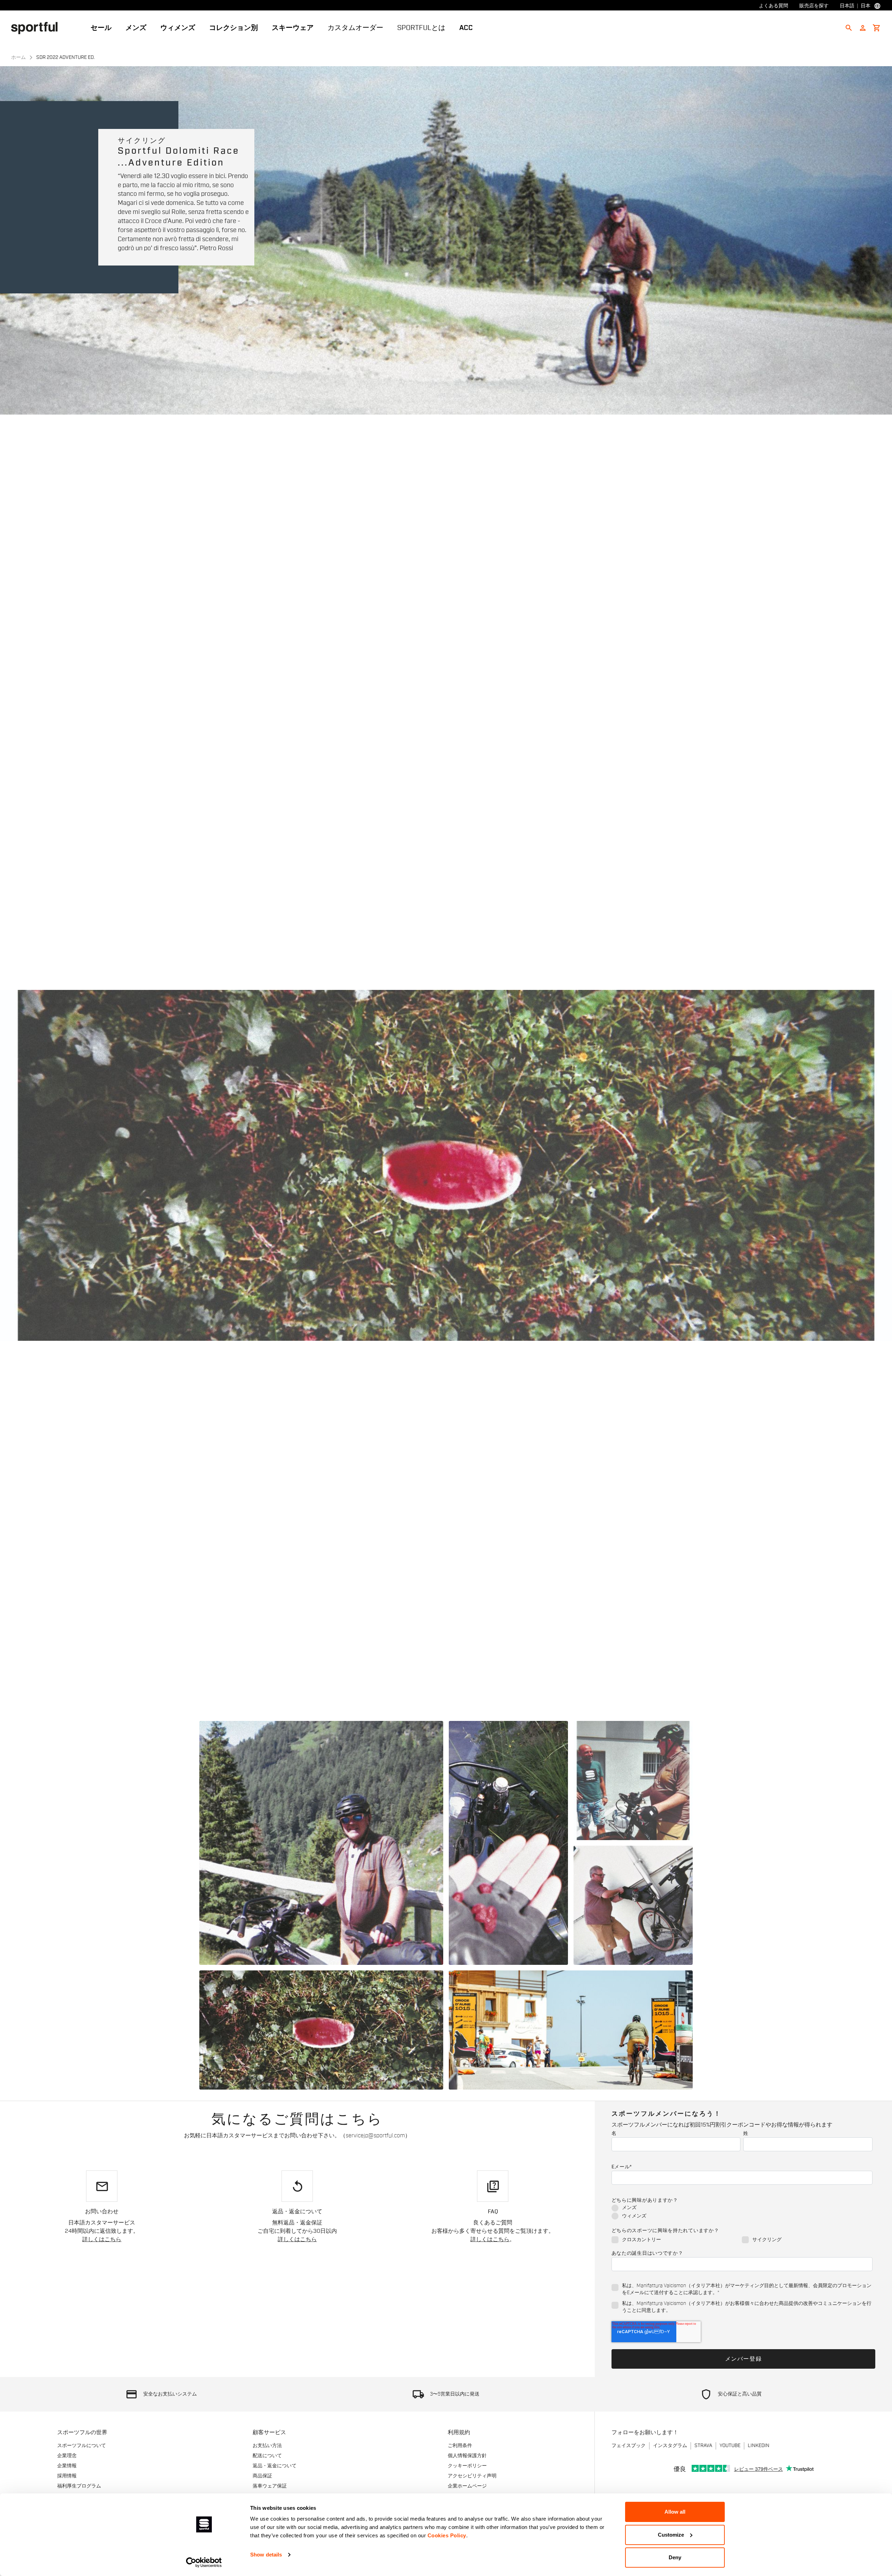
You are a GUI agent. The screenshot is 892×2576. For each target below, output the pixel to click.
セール (101, 28)
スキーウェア (293, 28)
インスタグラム (670, 2446)
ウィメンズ (178, 28)
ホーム (18, 57)
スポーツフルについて (82, 2446)
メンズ (136, 28)
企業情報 (67, 2466)
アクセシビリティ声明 (472, 2476)
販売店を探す (814, 6)
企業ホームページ (467, 2486)
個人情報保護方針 (467, 2456)
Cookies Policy (447, 2535)
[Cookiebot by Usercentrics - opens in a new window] (204, 2562)
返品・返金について (275, 2466)
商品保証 (262, 2476)
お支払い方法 (267, 2446)
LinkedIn (759, 2446)
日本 (866, 6)
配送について (267, 2456)
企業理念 (67, 2456)
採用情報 (67, 2476)
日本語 (847, 6)
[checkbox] (742, 2212)
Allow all (675, 2512)
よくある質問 (774, 6)
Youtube (730, 2446)
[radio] (742, 2208)
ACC (466, 28)
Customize (671, 2535)
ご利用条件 (460, 2446)
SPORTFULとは (421, 28)
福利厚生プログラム (79, 2486)
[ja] (37, 28)
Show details (266, 2555)
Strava (703, 2446)
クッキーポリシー (467, 2466)
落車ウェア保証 (270, 2486)
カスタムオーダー (355, 28)
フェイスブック (629, 2446)
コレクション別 (233, 28)
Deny (675, 2557)
